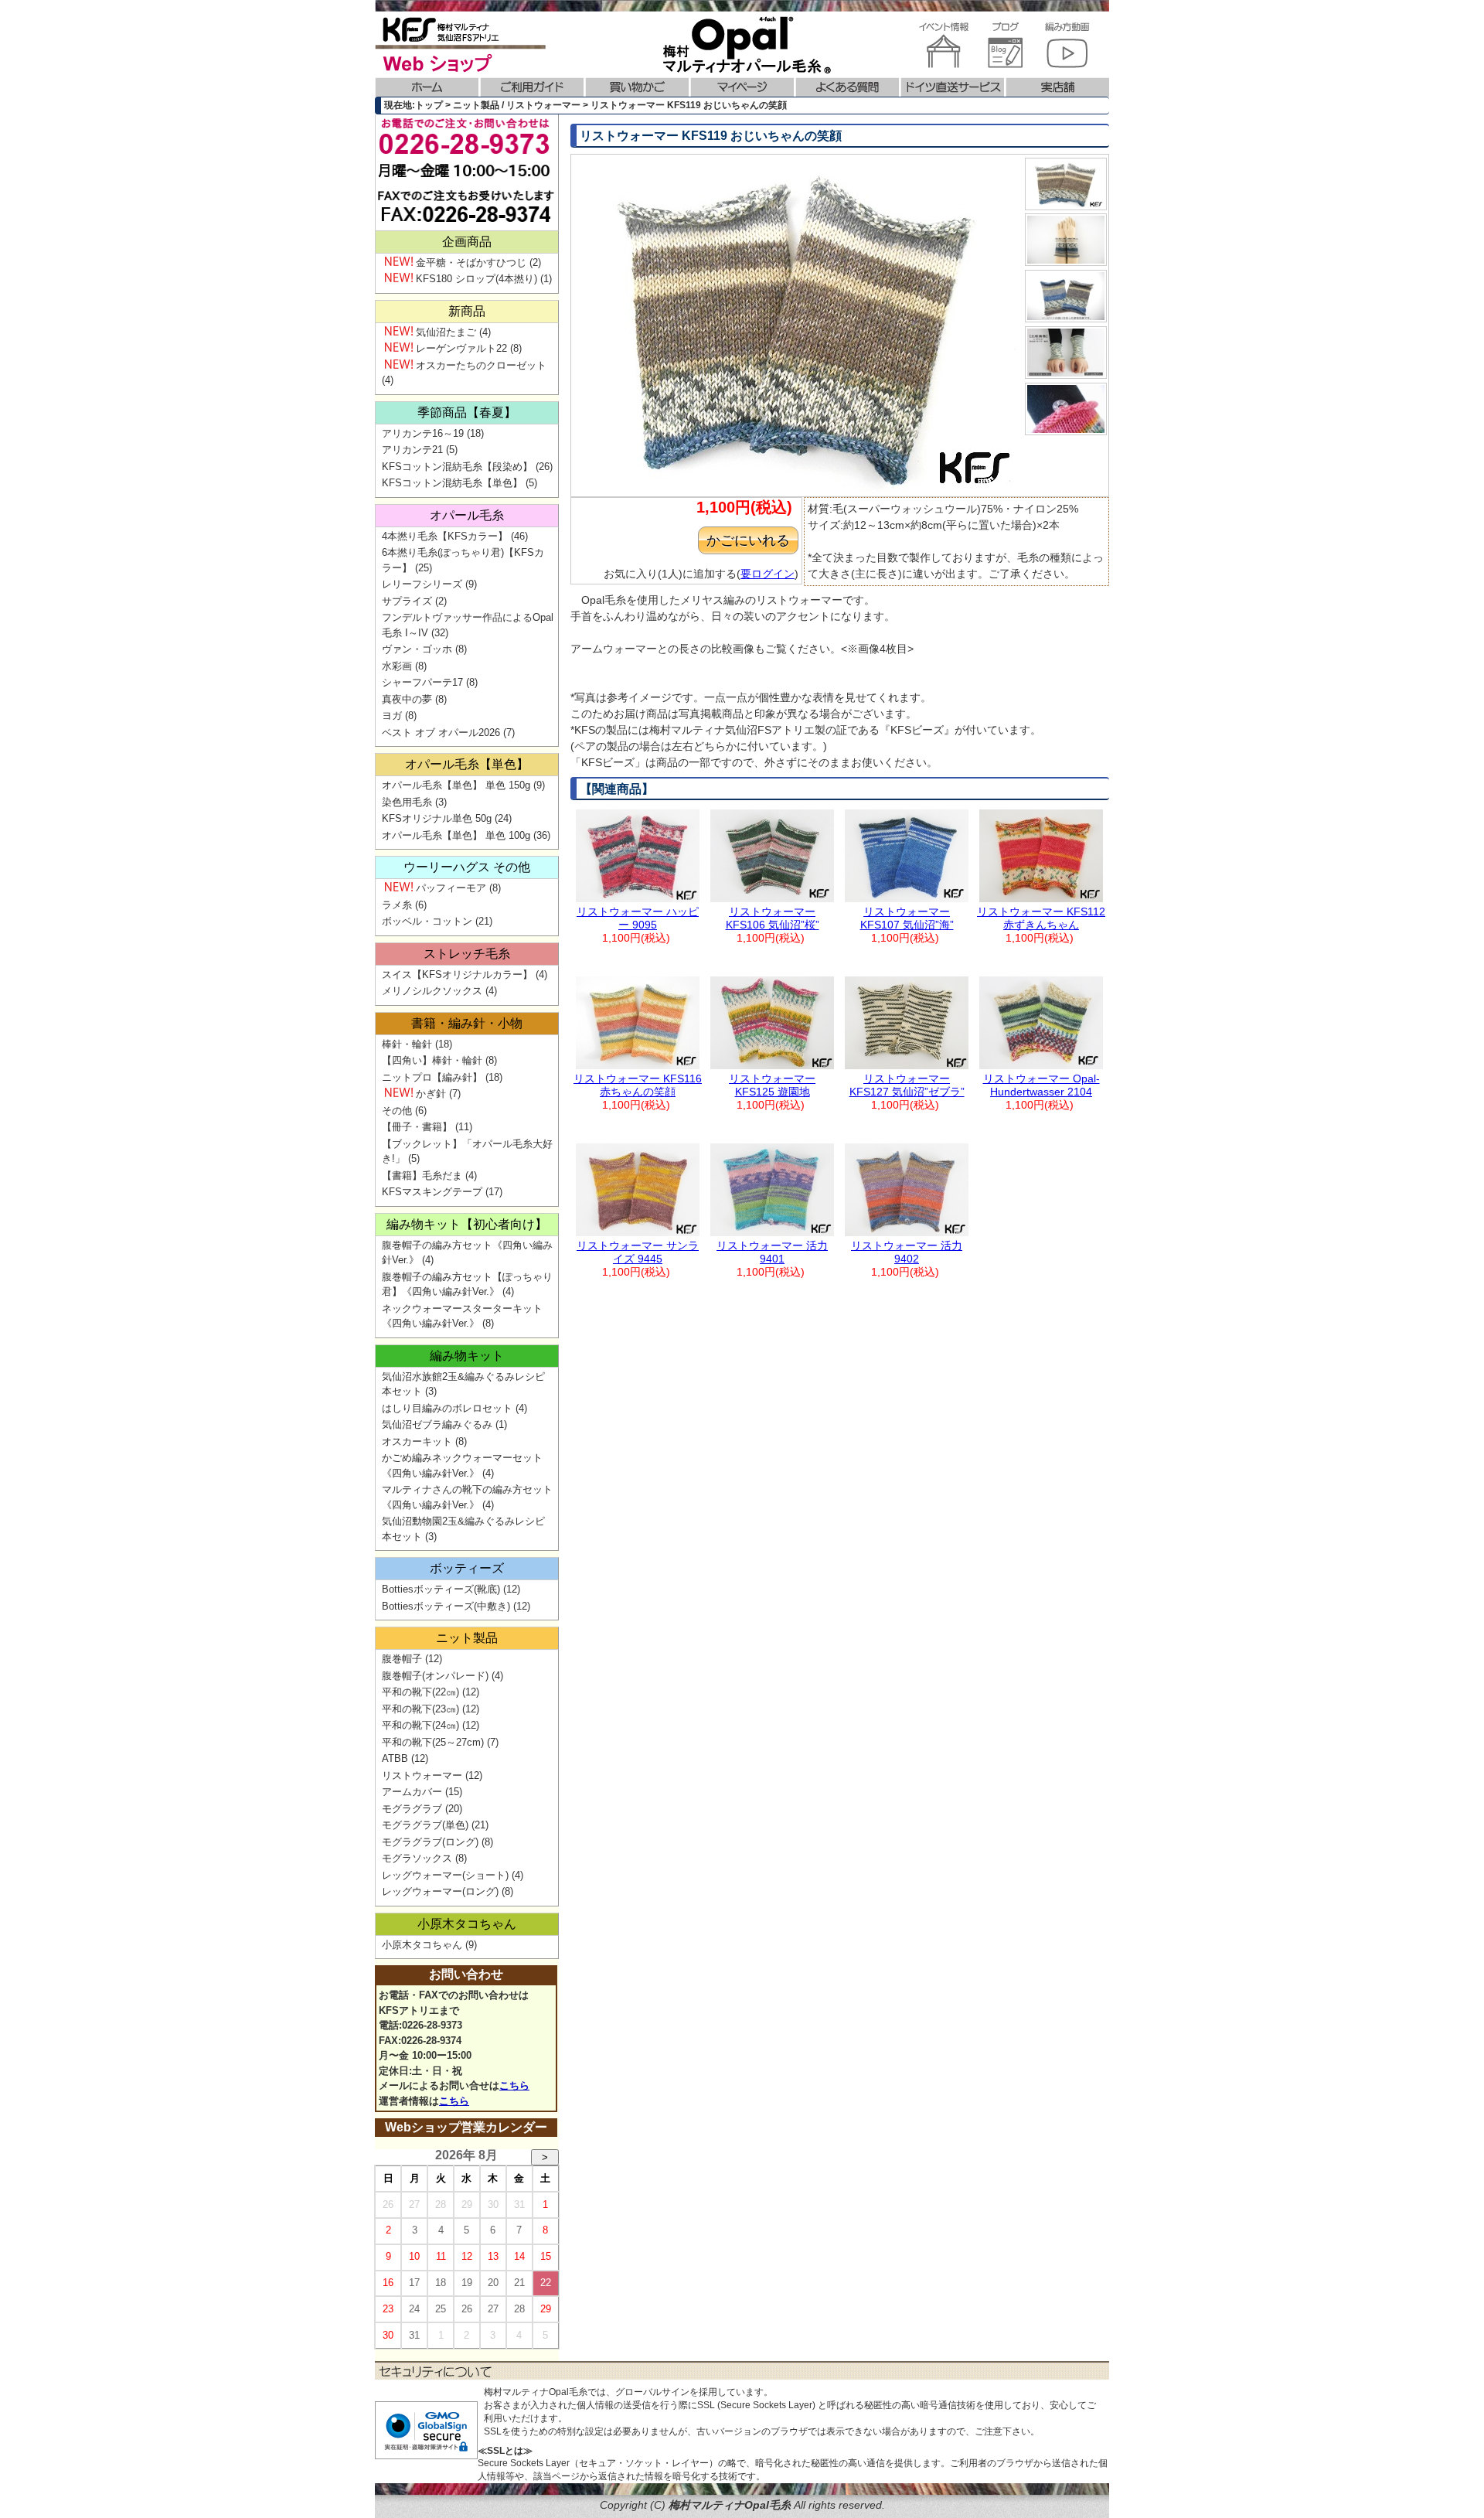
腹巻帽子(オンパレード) (435, 1676)
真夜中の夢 (407, 699)
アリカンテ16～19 (423, 433)
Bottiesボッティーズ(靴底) (441, 1589)
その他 (397, 1111)
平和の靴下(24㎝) (420, 1725)
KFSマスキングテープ (432, 1192)
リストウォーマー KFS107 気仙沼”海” (907, 918)
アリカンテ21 (412, 450)
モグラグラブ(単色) (425, 1825)
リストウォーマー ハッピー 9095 (638, 918)
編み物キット (467, 1356)
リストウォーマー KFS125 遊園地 (772, 1085)
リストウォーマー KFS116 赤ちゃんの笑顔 (638, 1085)
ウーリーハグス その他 (467, 867)
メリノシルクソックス (432, 991)
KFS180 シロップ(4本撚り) (477, 279)
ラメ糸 (397, 905)
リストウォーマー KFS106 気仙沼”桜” (773, 918)
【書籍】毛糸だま (422, 1176)
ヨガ (392, 716)
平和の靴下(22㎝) (420, 1692)
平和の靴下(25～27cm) (433, 1742)
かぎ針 (431, 1094)
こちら (514, 2085)
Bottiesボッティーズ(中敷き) (446, 1606)
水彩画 (397, 666)
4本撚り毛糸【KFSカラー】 (445, 536)
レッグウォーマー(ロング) (440, 1891)
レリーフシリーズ (422, 584)
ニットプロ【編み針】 (432, 1077)
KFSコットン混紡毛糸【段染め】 (457, 467)
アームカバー (412, 1792)
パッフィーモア (451, 888)
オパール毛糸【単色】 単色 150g (456, 785)
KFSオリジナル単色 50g (437, 818)
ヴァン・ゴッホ (417, 649)
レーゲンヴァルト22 (461, 348)
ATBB (395, 1758)
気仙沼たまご (446, 332)
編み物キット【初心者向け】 (467, 1224)
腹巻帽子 (402, 1659)
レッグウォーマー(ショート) (445, 1875)
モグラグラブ (412, 1809)
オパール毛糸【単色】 (467, 764)
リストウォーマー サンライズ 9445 (638, 1252)
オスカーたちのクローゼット (481, 365)
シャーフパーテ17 (422, 682)
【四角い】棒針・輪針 (432, 1060)
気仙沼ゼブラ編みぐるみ (437, 1424)
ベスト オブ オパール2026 (441, 733)
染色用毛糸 (407, 802)
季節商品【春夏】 (467, 412)
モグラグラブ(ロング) (430, 1842)
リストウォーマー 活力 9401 (772, 1252)
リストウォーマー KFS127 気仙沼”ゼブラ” (907, 1085)
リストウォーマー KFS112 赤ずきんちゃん (1041, 918)
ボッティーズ (467, 1568)
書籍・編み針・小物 (467, 1023)
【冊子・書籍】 (417, 1127)
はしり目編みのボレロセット (447, 1408)
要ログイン (768, 574)
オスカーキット (417, 1441)
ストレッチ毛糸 (467, 954)
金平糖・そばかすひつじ (471, 262)
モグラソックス (417, 1858)
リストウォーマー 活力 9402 (907, 1252)
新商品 (467, 311)
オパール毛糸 (467, 515)
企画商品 (467, 242)
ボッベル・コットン (427, 921)
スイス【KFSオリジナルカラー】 (457, 974)
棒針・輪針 (407, 1044)
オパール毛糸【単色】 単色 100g (456, 835)
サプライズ (407, 601)
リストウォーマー (422, 1775)
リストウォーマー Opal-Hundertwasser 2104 (1042, 1085)
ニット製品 (467, 1638)
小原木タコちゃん (467, 1924)
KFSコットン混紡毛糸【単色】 (452, 483)
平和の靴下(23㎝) (420, 1709)
